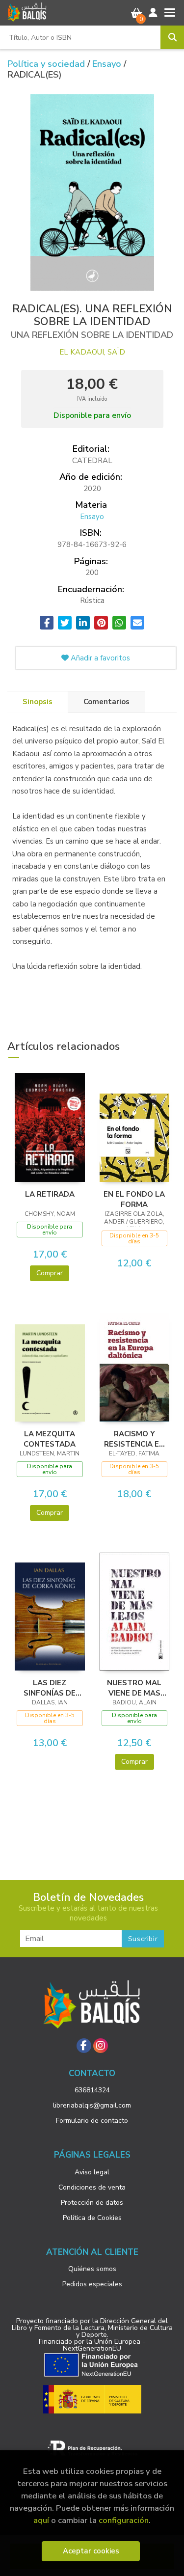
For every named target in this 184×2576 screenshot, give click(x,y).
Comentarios (106, 702)
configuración (124, 2520)
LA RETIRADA (50, 1194)
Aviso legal (92, 2172)
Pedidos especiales (92, 2284)
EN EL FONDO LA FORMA (134, 1199)
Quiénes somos (92, 2269)
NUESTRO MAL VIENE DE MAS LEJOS (134, 1688)
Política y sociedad (47, 64)
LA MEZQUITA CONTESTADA (50, 1439)
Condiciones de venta (92, 2187)
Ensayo (108, 64)
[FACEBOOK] (84, 2046)
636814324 (92, 2090)
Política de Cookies (92, 2218)
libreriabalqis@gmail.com (92, 2105)
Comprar (50, 1273)
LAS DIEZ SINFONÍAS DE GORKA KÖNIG (50, 1688)
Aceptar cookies (91, 2551)
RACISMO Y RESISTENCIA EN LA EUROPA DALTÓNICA (134, 1439)
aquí (41, 2520)
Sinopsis (38, 702)
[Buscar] (172, 37)
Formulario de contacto (92, 2121)
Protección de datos (92, 2203)
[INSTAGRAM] (101, 2046)
